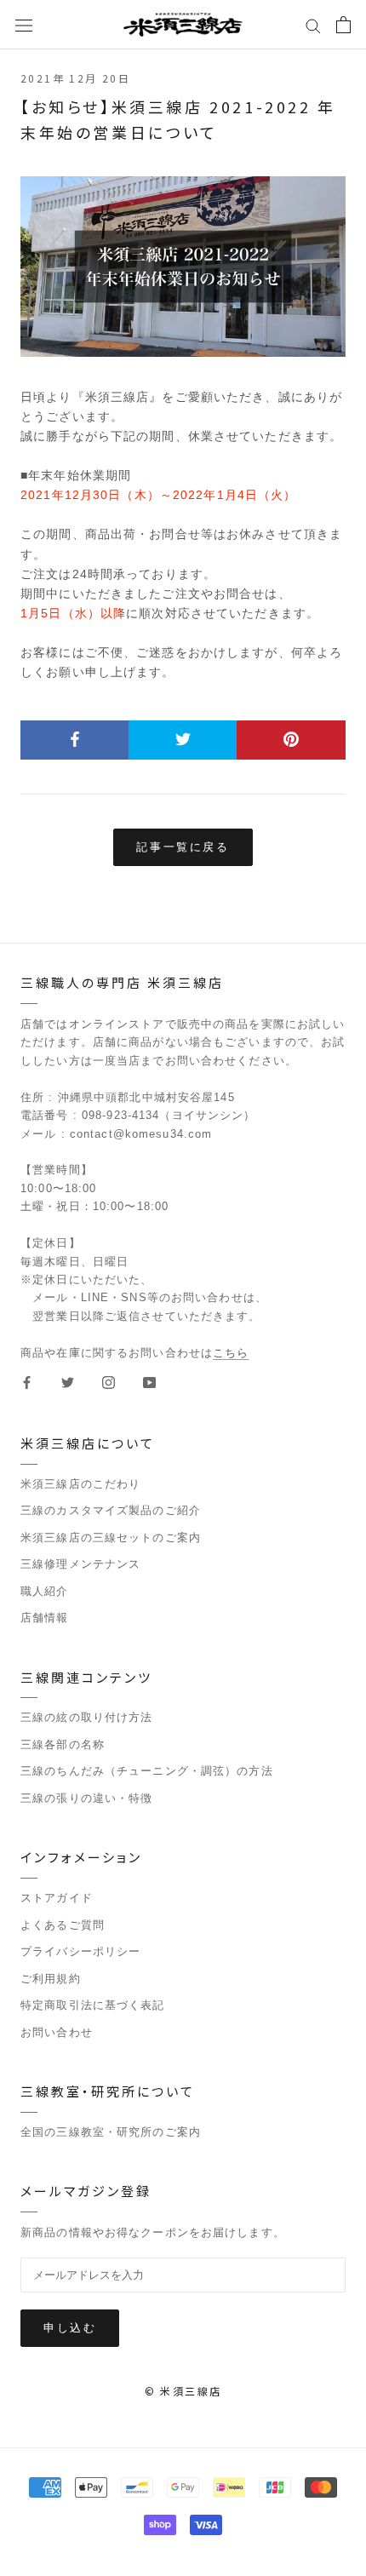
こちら (231, 1353)
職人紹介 (45, 1591)
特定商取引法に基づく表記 (93, 2005)
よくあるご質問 (63, 1925)
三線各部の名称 (63, 1744)
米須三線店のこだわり (80, 1484)
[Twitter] (68, 1382)
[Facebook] (27, 1382)
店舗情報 (45, 1618)
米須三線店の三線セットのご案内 (111, 1538)
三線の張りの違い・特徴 (86, 1798)
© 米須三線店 (183, 2391)
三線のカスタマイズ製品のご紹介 (111, 1510)
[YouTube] (149, 1382)
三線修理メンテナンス (80, 1564)
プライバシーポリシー (80, 1951)
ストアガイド (57, 1898)
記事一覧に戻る (183, 846)
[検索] (313, 25)
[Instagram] (109, 1382)
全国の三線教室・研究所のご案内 (111, 2132)
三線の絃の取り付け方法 (86, 1717)
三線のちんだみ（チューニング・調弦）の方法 (147, 1771)
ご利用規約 (51, 1979)
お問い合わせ (57, 2032)
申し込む (70, 2327)
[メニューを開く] (24, 25)
